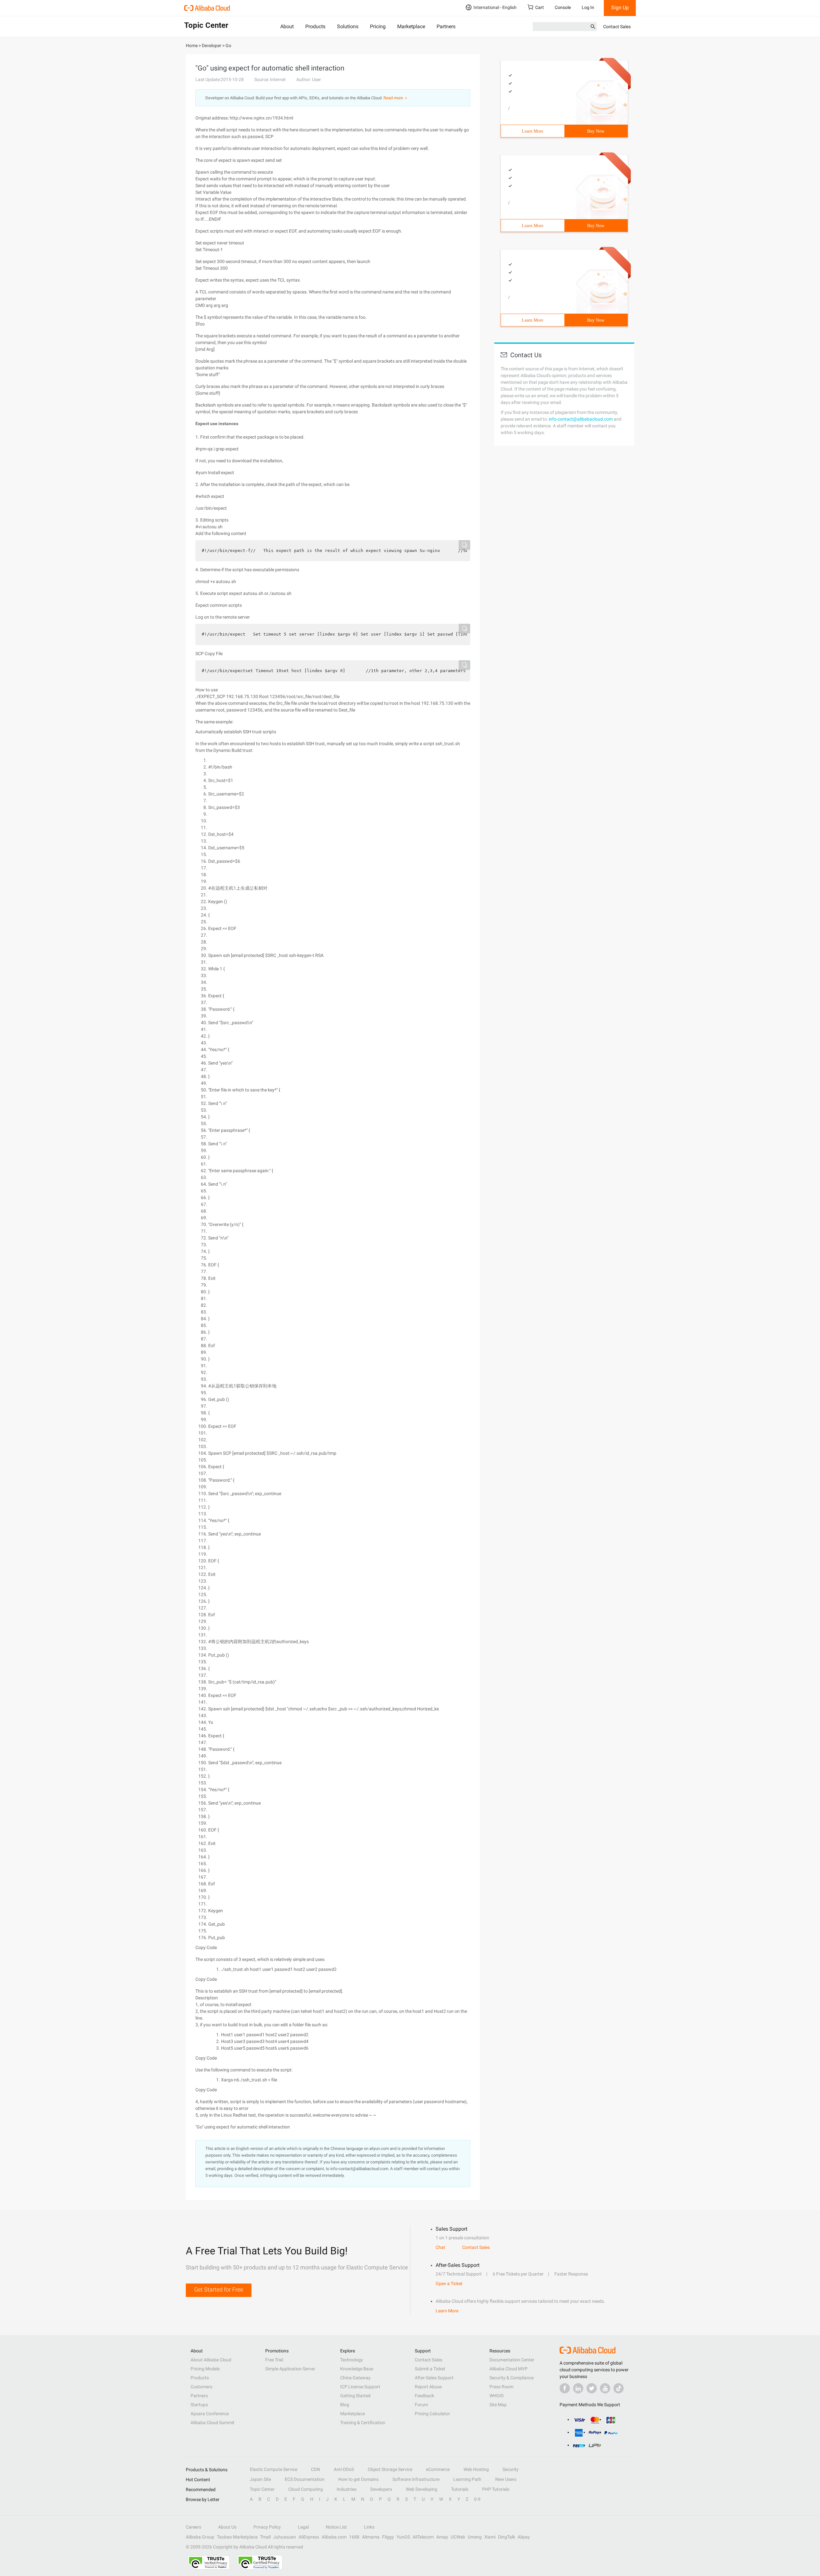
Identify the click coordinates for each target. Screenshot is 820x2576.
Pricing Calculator (432, 2414)
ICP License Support (360, 2387)
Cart (540, 7)
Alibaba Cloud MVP (508, 2369)
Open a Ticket (449, 2284)
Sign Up (620, 8)
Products (315, 26)
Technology (352, 2360)
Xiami (490, 2537)
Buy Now (596, 131)
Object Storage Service (390, 2469)
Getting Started (355, 2396)
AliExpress (309, 2537)
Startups (199, 2405)
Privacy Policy (267, 2527)
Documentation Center (512, 2360)
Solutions (348, 26)
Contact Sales (617, 27)
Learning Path (467, 2479)
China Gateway (355, 2378)
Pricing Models (205, 2369)
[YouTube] (605, 2388)
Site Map (498, 2405)
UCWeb (458, 2537)
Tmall (265, 2537)
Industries (347, 2489)
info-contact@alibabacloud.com (581, 419)
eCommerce (438, 2469)
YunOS (403, 2537)
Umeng (475, 2537)
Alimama (371, 2537)
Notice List (336, 2527)
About (287, 26)
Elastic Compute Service (274, 2469)
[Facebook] (565, 2388)
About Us (227, 2527)
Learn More (533, 131)
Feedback (424, 2396)
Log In (588, 7)
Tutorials (460, 2489)
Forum (421, 2405)
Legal (303, 2527)
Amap (442, 2537)
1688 (354, 2537)
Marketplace (411, 26)
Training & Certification (363, 2423)
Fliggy (388, 2537)
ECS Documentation (305, 2479)
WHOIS (496, 2396)
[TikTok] (619, 2388)
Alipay (524, 2537)
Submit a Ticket (430, 2369)
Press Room (501, 2387)
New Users (506, 2479)
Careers (193, 2527)
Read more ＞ (396, 98)
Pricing (378, 26)
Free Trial (274, 2360)
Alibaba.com (334, 2537)
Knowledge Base (357, 2369)
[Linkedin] (578, 2388)
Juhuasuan (285, 2537)
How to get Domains (358, 2479)
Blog (345, 2405)
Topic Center (262, 2489)
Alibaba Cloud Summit (213, 2423)
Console (563, 7)
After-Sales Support (434, 2378)
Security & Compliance (512, 2378)
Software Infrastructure (416, 2479)
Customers (201, 2387)
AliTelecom (423, 2537)
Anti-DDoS (344, 2469)
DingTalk (507, 2537)
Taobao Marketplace (237, 2537)
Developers (381, 2489)
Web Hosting (476, 2469)
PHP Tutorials (496, 2489)
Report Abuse (428, 2387)
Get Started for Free (219, 2289)
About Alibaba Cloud (211, 2360)
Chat (440, 2247)
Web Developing (422, 2489)
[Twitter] (592, 2388)
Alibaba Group (200, 2537)
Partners (446, 26)
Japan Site (260, 2479)
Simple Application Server (290, 2369)
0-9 (477, 2499)
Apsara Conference (210, 2414)
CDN (316, 2469)
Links (369, 2527)
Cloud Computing (306, 2489)
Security (511, 2469)
